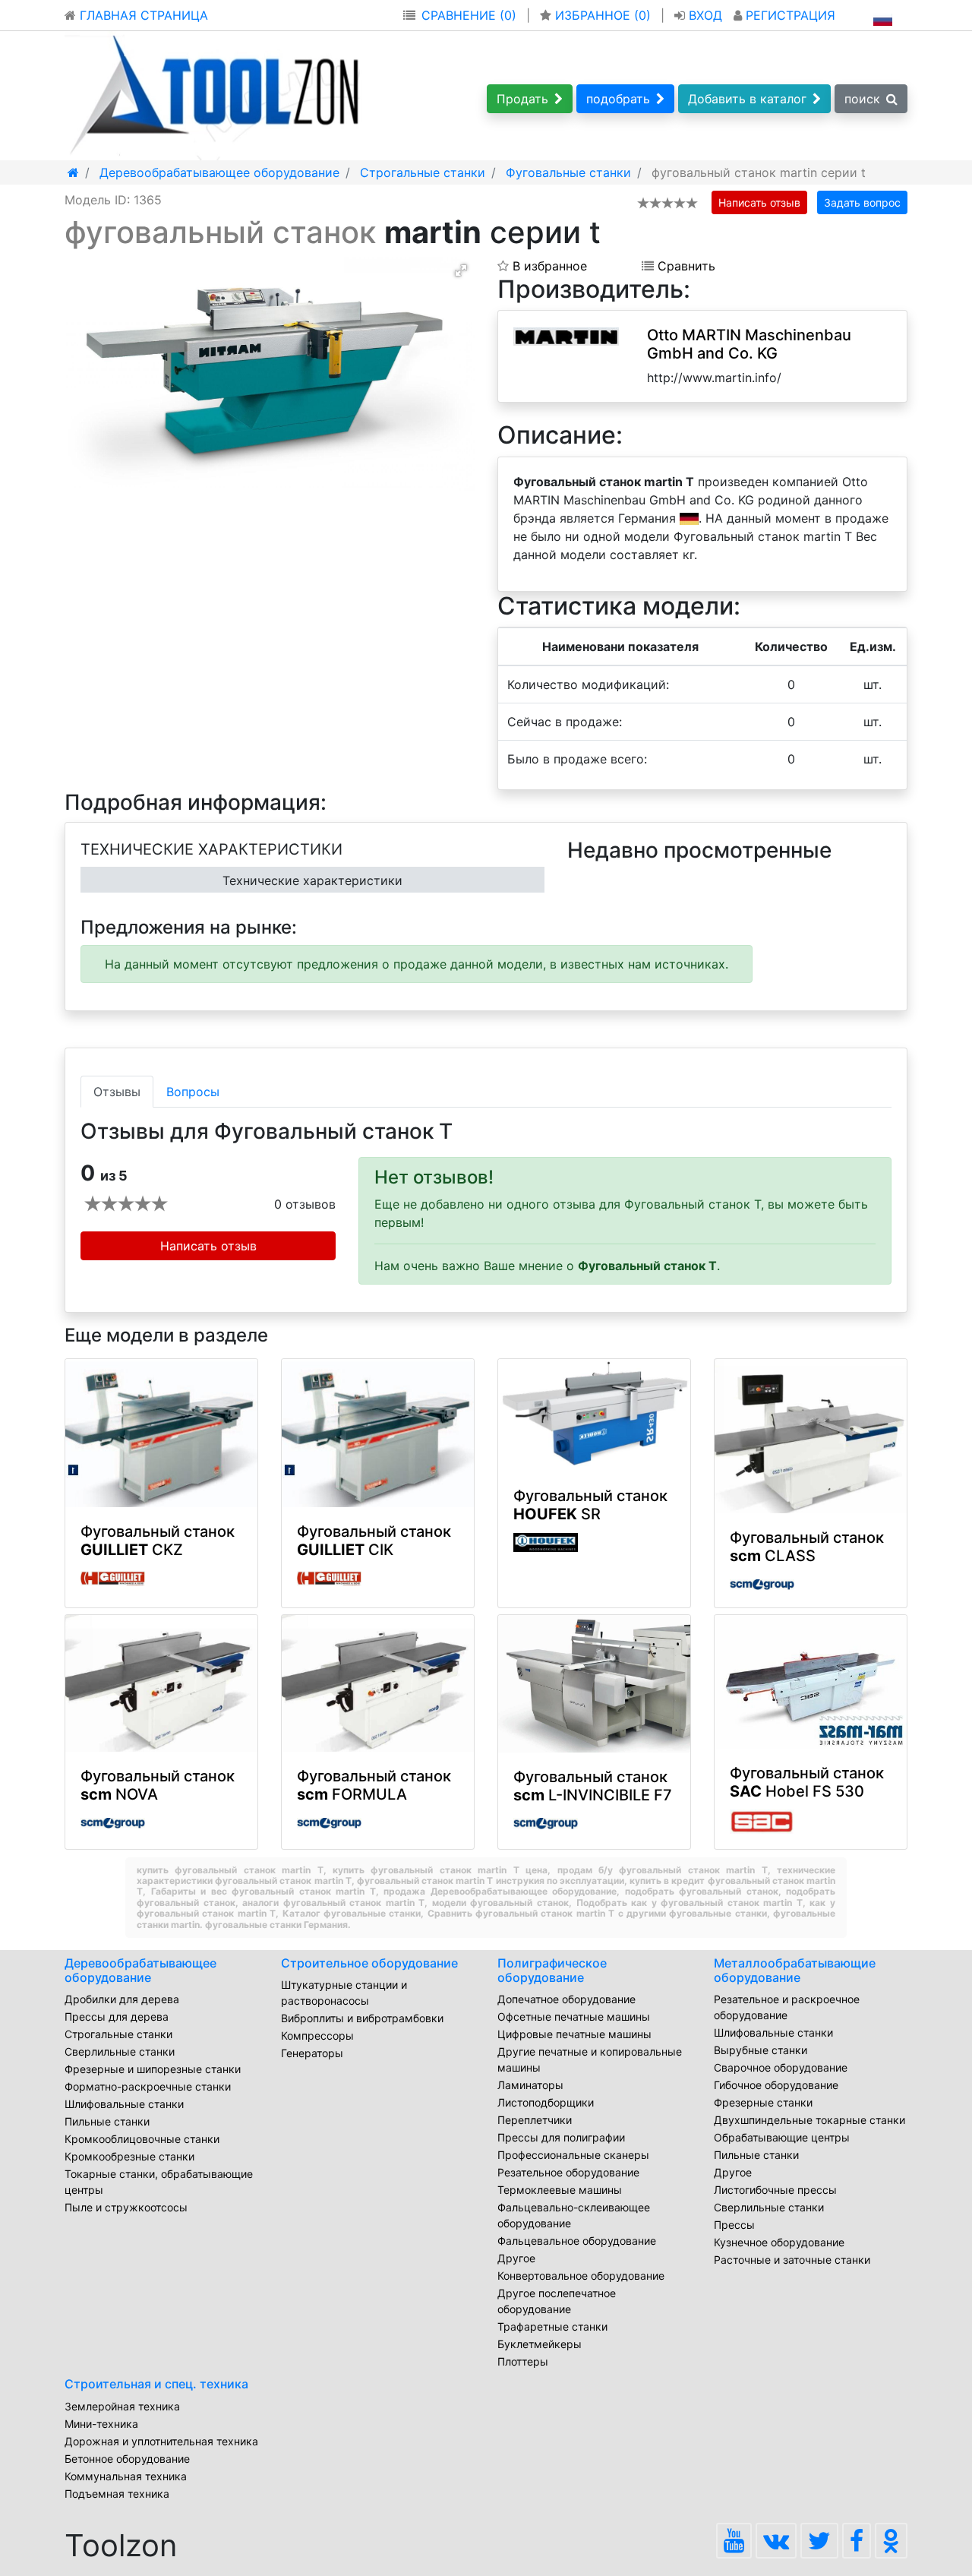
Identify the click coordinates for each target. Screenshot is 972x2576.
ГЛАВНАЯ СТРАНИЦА (142, 15)
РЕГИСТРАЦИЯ (789, 15)
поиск (862, 99)
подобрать (618, 99)
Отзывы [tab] (117, 1092)
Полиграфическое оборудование (552, 1970)
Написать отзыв (759, 202)
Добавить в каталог (747, 99)
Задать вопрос (862, 202)
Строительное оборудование (369, 1963)
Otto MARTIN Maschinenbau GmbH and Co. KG (749, 344)
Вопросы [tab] (193, 1092)
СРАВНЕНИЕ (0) (469, 15)
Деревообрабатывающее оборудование (140, 1970)
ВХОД (705, 15)
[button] (461, 270)
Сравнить (685, 266)
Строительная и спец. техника (156, 2384)
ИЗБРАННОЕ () (603, 15)
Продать (522, 99)
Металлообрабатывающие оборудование (795, 1970)
